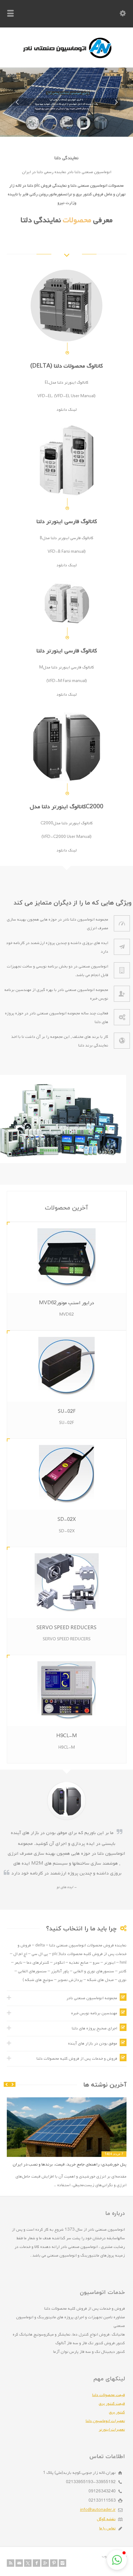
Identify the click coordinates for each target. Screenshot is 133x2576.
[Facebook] (36, 2563)
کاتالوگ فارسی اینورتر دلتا (67, 522)
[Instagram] (62, 2563)
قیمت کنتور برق (112, 2404)
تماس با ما (107, 2528)
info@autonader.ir (98, 2510)
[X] (28, 2563)
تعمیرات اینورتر (112, 2430)
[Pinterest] (54, 2563)
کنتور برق (117, 2412)
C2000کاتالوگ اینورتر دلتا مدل (66, 807)
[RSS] (11, 2563)
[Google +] (45, 2563)
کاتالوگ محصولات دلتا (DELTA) (66, 366)
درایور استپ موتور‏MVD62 (66, 1303)
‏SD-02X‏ (67, 1520)
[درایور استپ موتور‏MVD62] (67, 1258)
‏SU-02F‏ (67, 1412)
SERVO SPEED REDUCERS (66, 1628)
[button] (117, 2560)
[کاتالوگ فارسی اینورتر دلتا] (66, 461)
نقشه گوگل (106, 2519)
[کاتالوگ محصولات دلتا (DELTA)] (66, 306)
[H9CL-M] (67, 1691)
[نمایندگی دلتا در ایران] (66, 58)
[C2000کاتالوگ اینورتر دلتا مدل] (66, 746)
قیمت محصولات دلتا (109, 2395)
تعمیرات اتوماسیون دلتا (105, 2421)
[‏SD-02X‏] (67, 1474)
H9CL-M (67, 1736)
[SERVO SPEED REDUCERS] (67, 1583)
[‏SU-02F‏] (67, 1366)
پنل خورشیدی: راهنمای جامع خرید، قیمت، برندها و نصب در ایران (70, 2164)
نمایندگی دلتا (40, 220)
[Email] (19, 2563)
